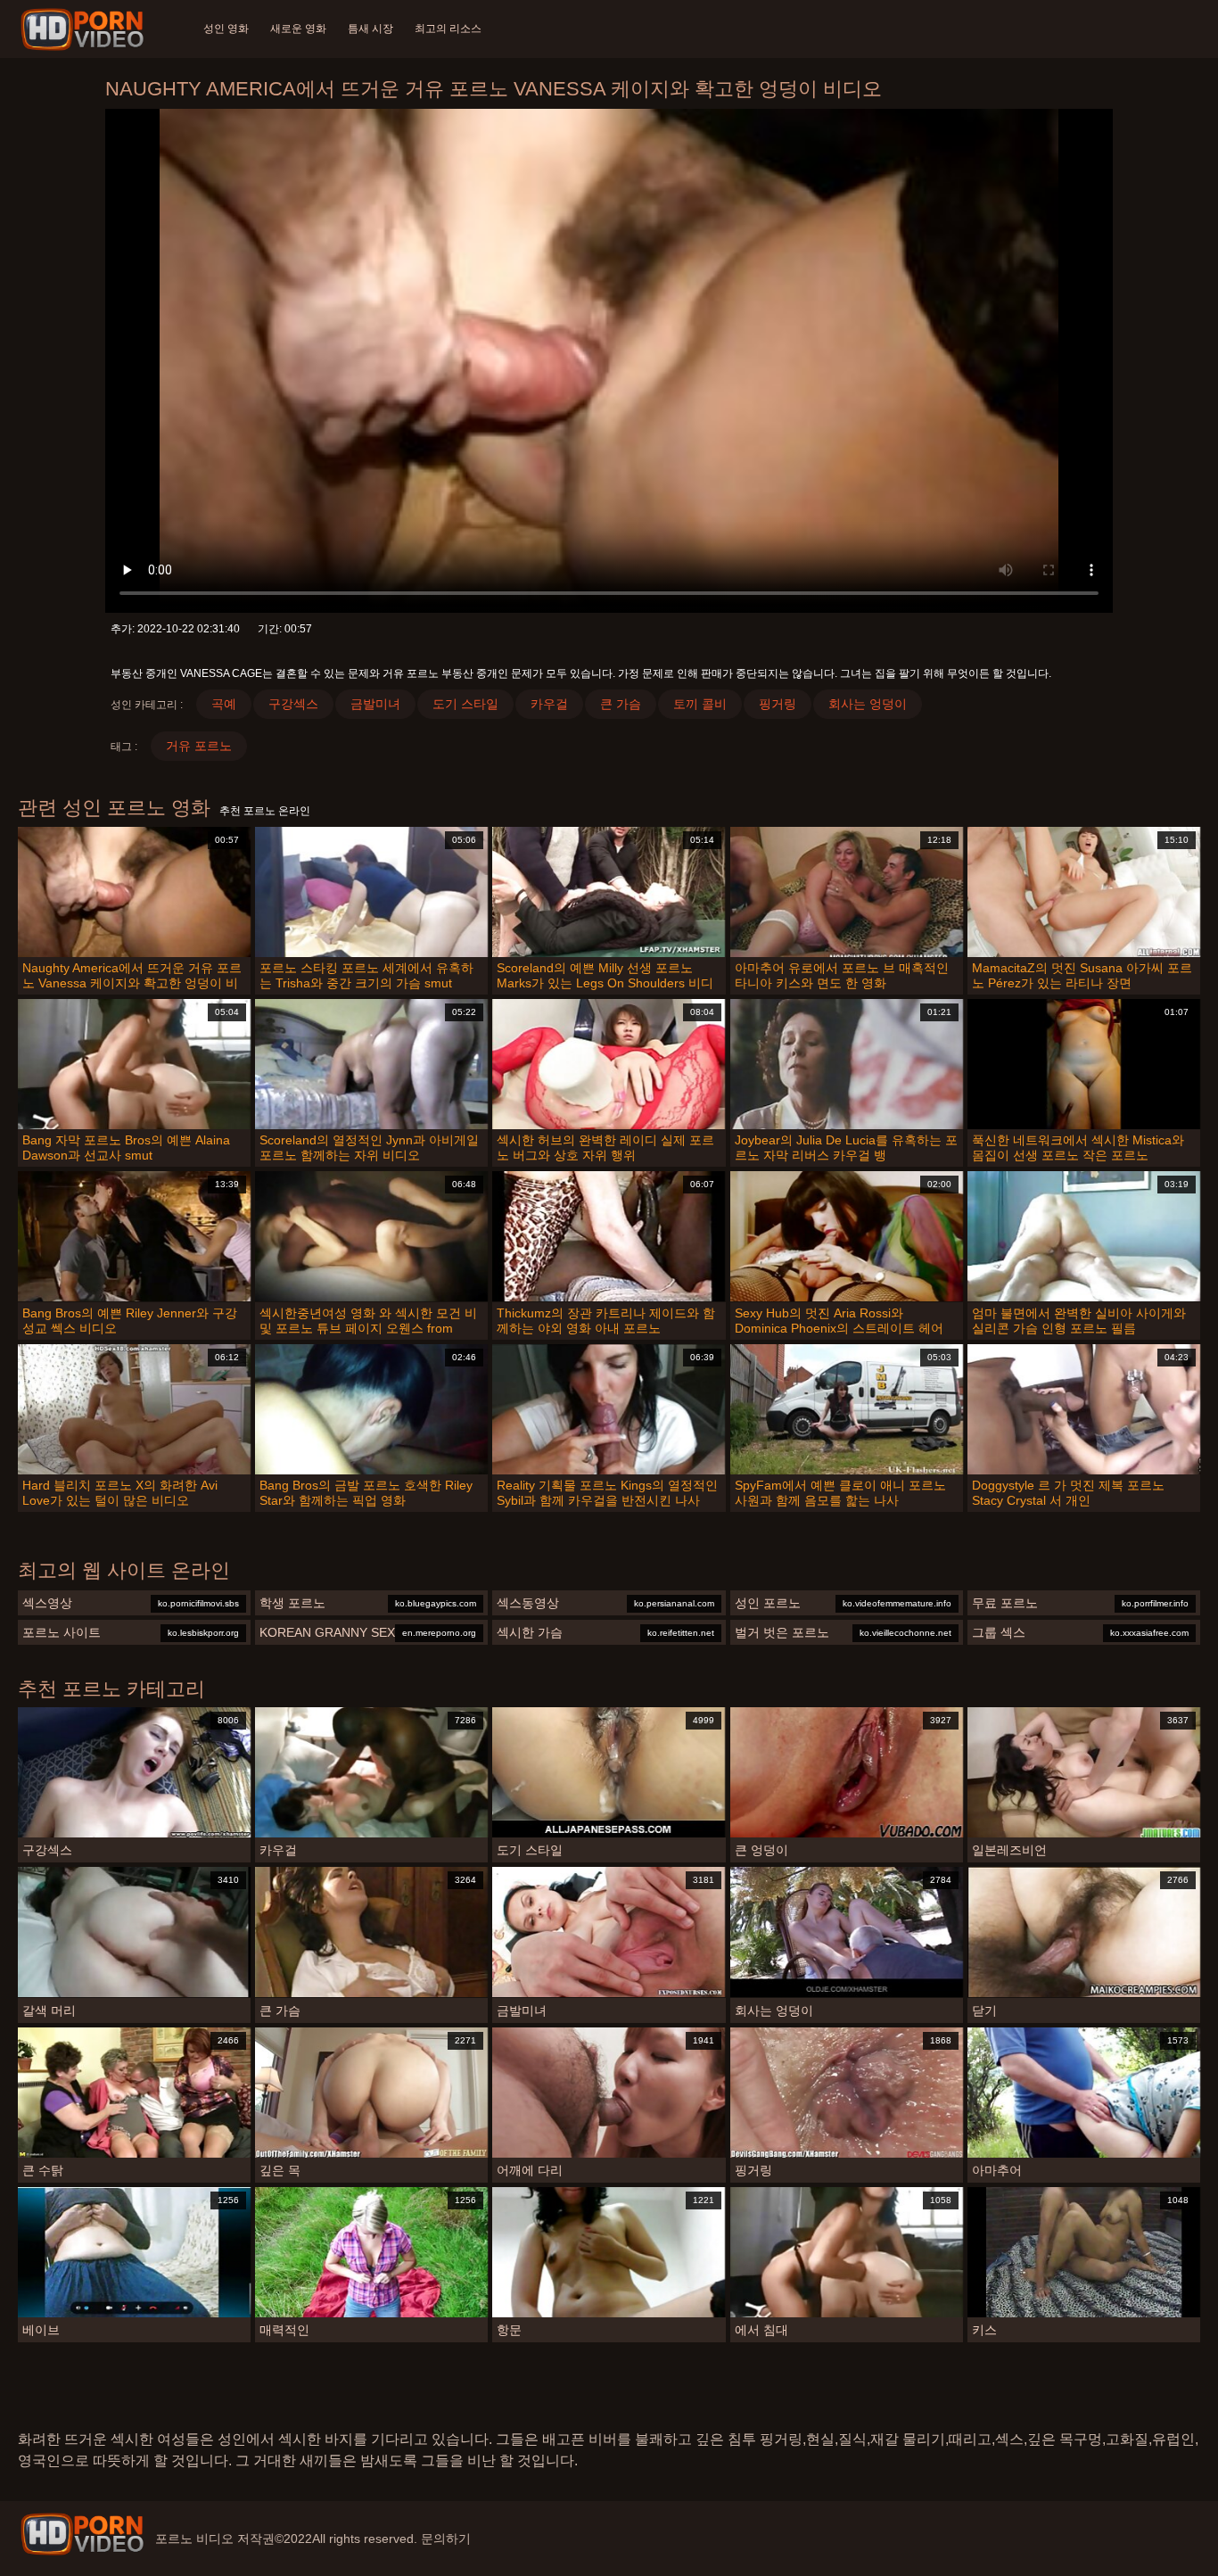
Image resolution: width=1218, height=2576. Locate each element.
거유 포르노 (199, 746)
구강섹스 (293, 704)
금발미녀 (375, 704)
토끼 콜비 (700, 704)
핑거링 (778, 704)
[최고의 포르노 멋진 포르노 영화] (82, 2534)
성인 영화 (226, 29)
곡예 (224, 704)
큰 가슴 (621, 704)
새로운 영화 (298, 29)
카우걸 (549, 704)
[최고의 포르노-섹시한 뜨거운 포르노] (85, 29)
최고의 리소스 (448, 29)
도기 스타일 (465, 704)
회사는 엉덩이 (868, 704)
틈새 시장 (370, 29)
